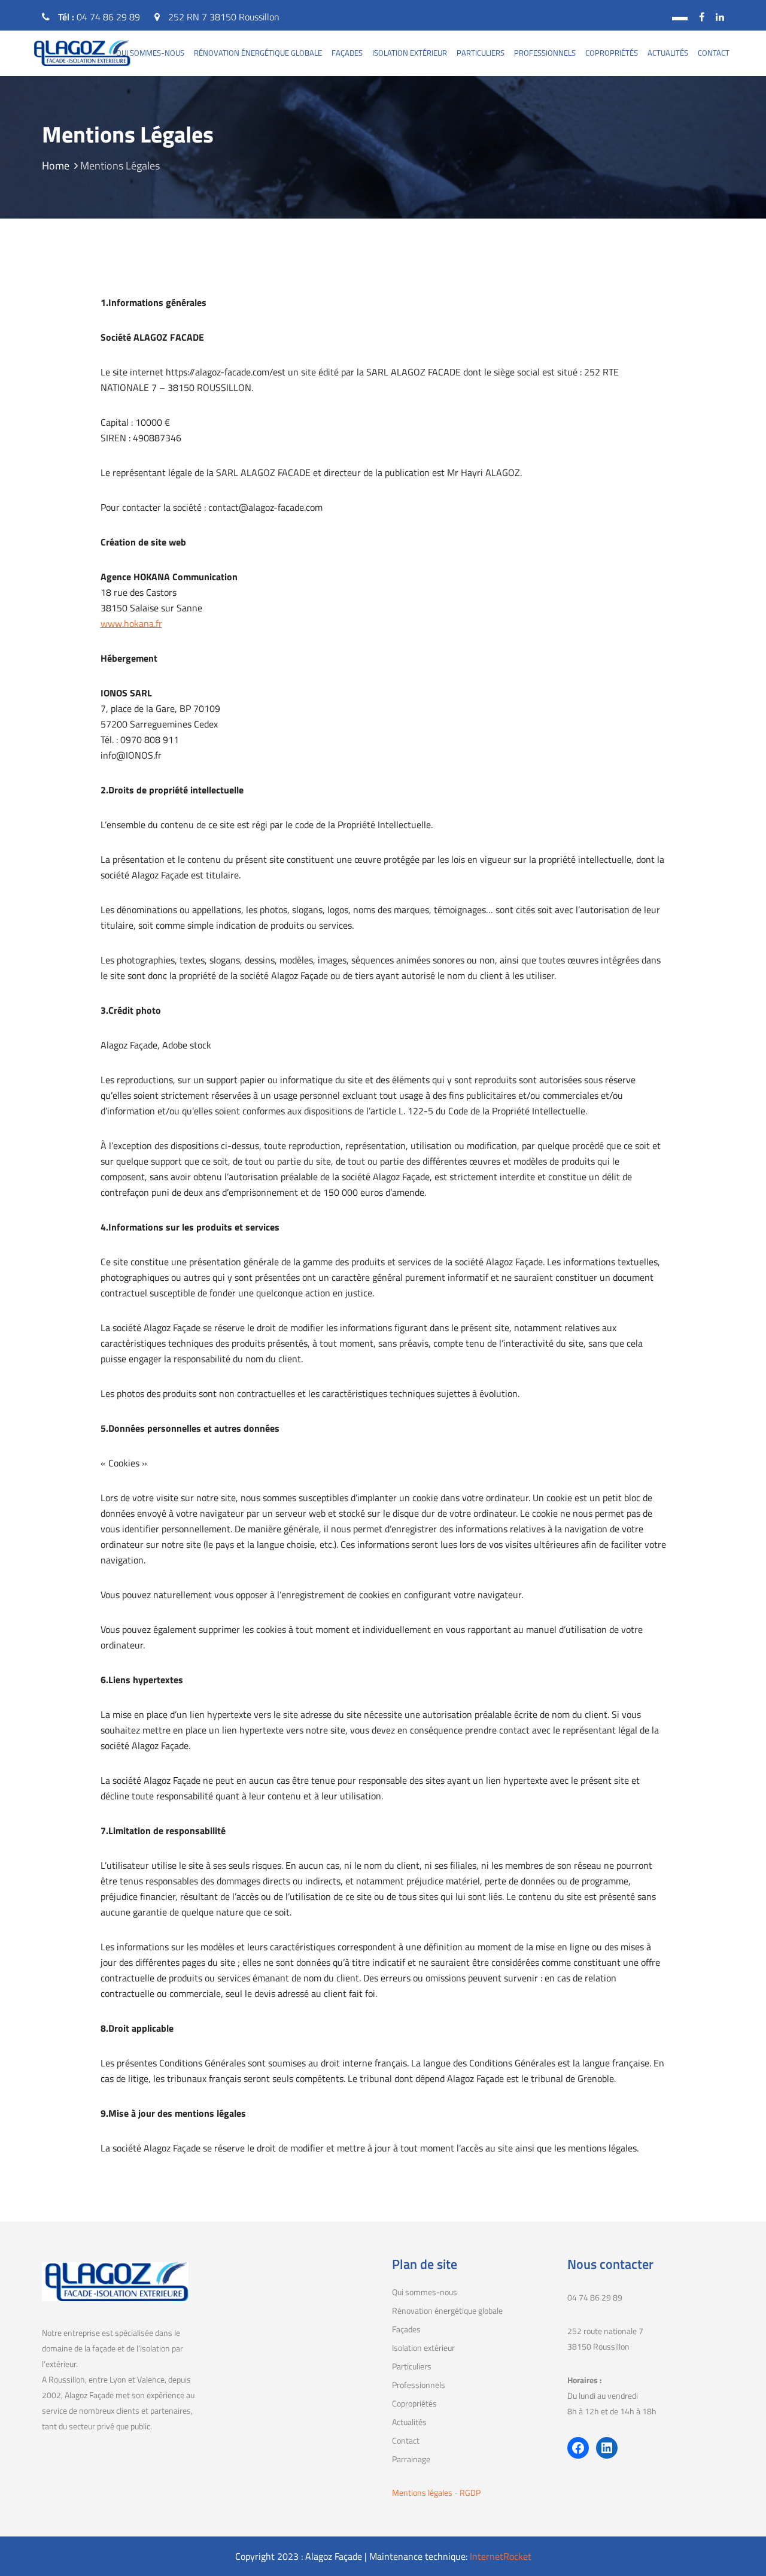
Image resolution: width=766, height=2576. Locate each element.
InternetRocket (501, 2556)
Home (56, 166)
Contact (714, 53)
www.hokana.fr (131, 623)
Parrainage (411, 2459)
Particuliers (481, 53)
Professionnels (545, 53)
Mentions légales (423, 2492)
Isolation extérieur (410, 53)
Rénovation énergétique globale (258, 53)
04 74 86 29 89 (108, 17)
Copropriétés (612, 53)
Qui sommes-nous (150, 53)
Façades (347, 53)
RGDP (470, 2492)
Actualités (668, 53)
